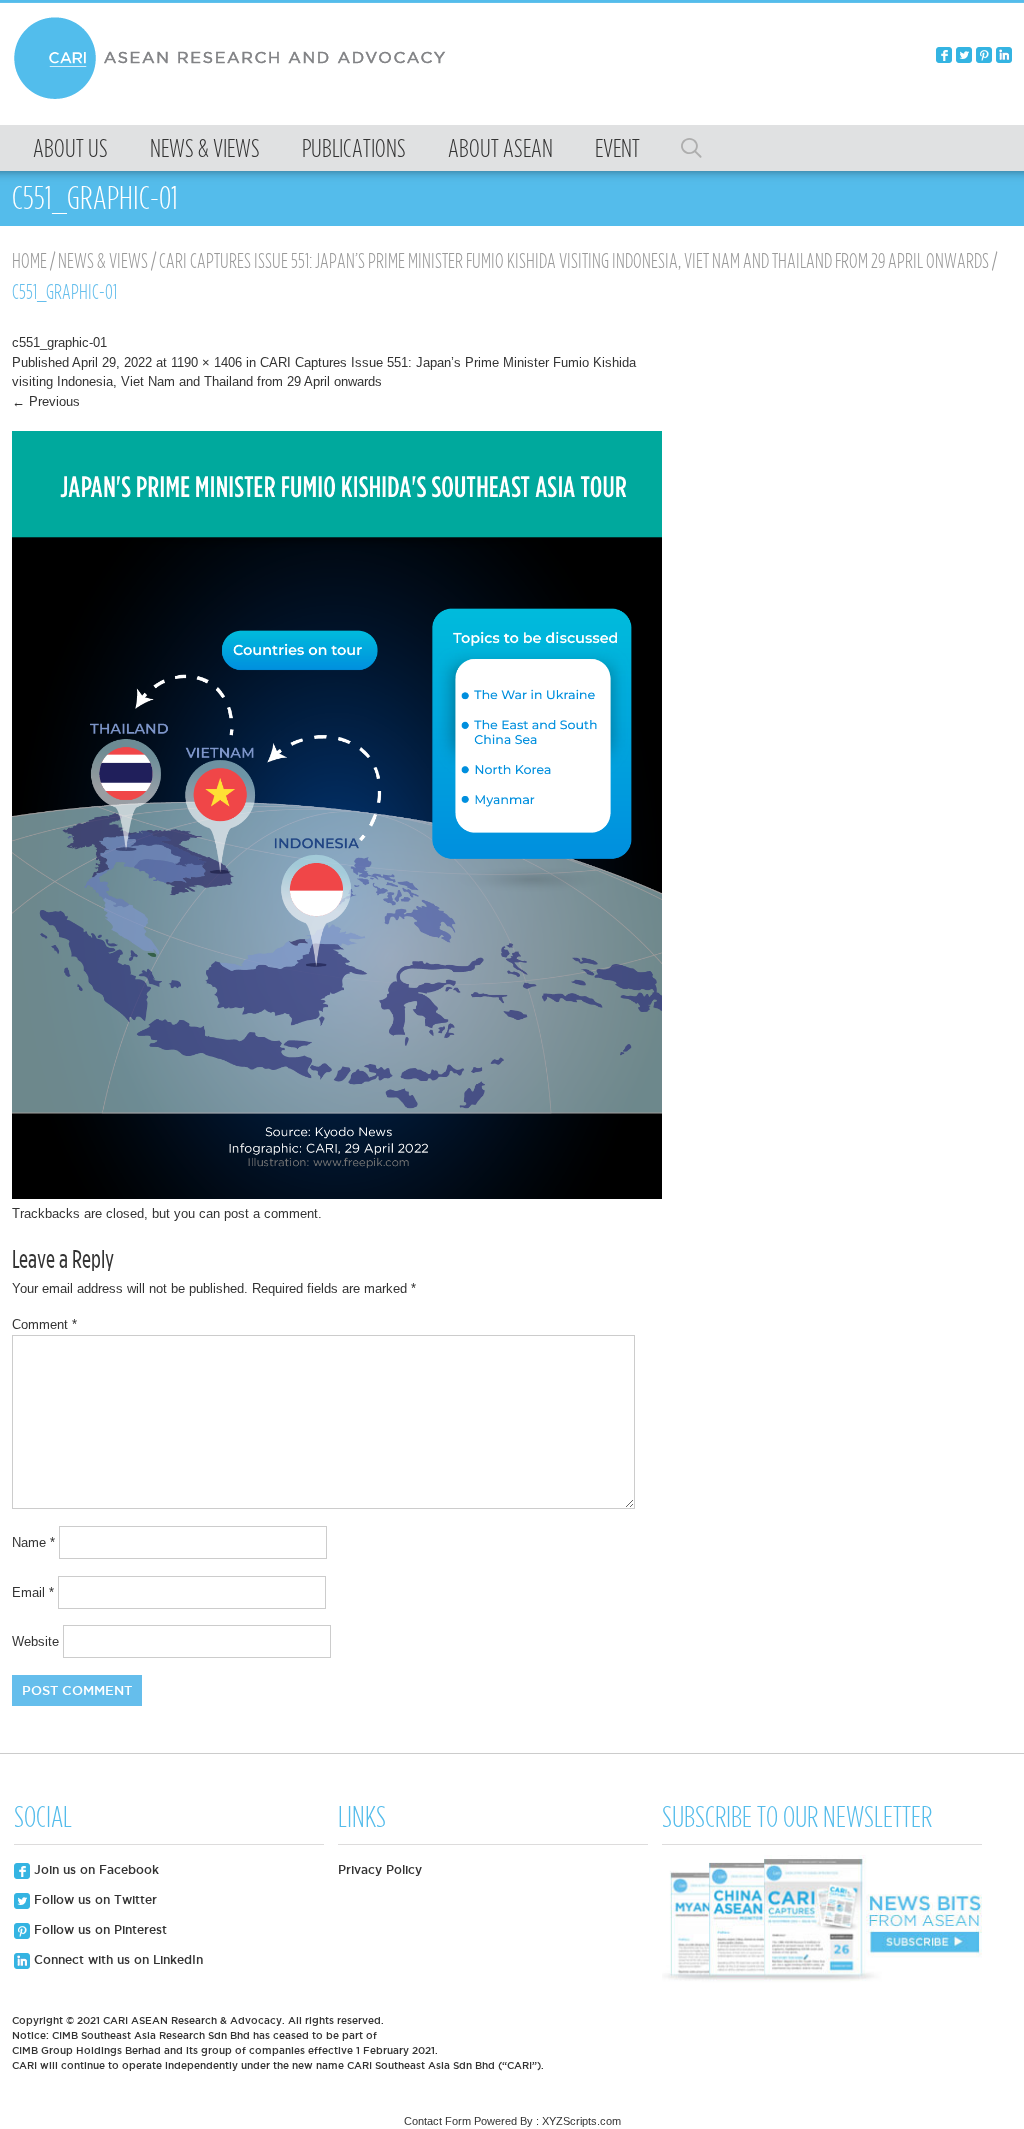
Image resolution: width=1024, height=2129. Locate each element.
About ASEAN (500, 148)
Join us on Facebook (94, 1869)
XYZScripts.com (581, 2121)
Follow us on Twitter (93, 1899)
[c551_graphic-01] (337, 1194)
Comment (44, 1324)
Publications (354, 148)
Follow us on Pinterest (98, 1929)
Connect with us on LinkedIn (116, 1959)
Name (33, 1542)
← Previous (46, 401)
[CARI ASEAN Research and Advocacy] (235, 96)
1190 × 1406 (206, 362)
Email (33, 1592)
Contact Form (437, 2121)
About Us (70, 148)
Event (617, 148)
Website (35, 1641)
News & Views (205, 148)
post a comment (271, 1213)
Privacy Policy (380, 1869)
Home (29, 261)
